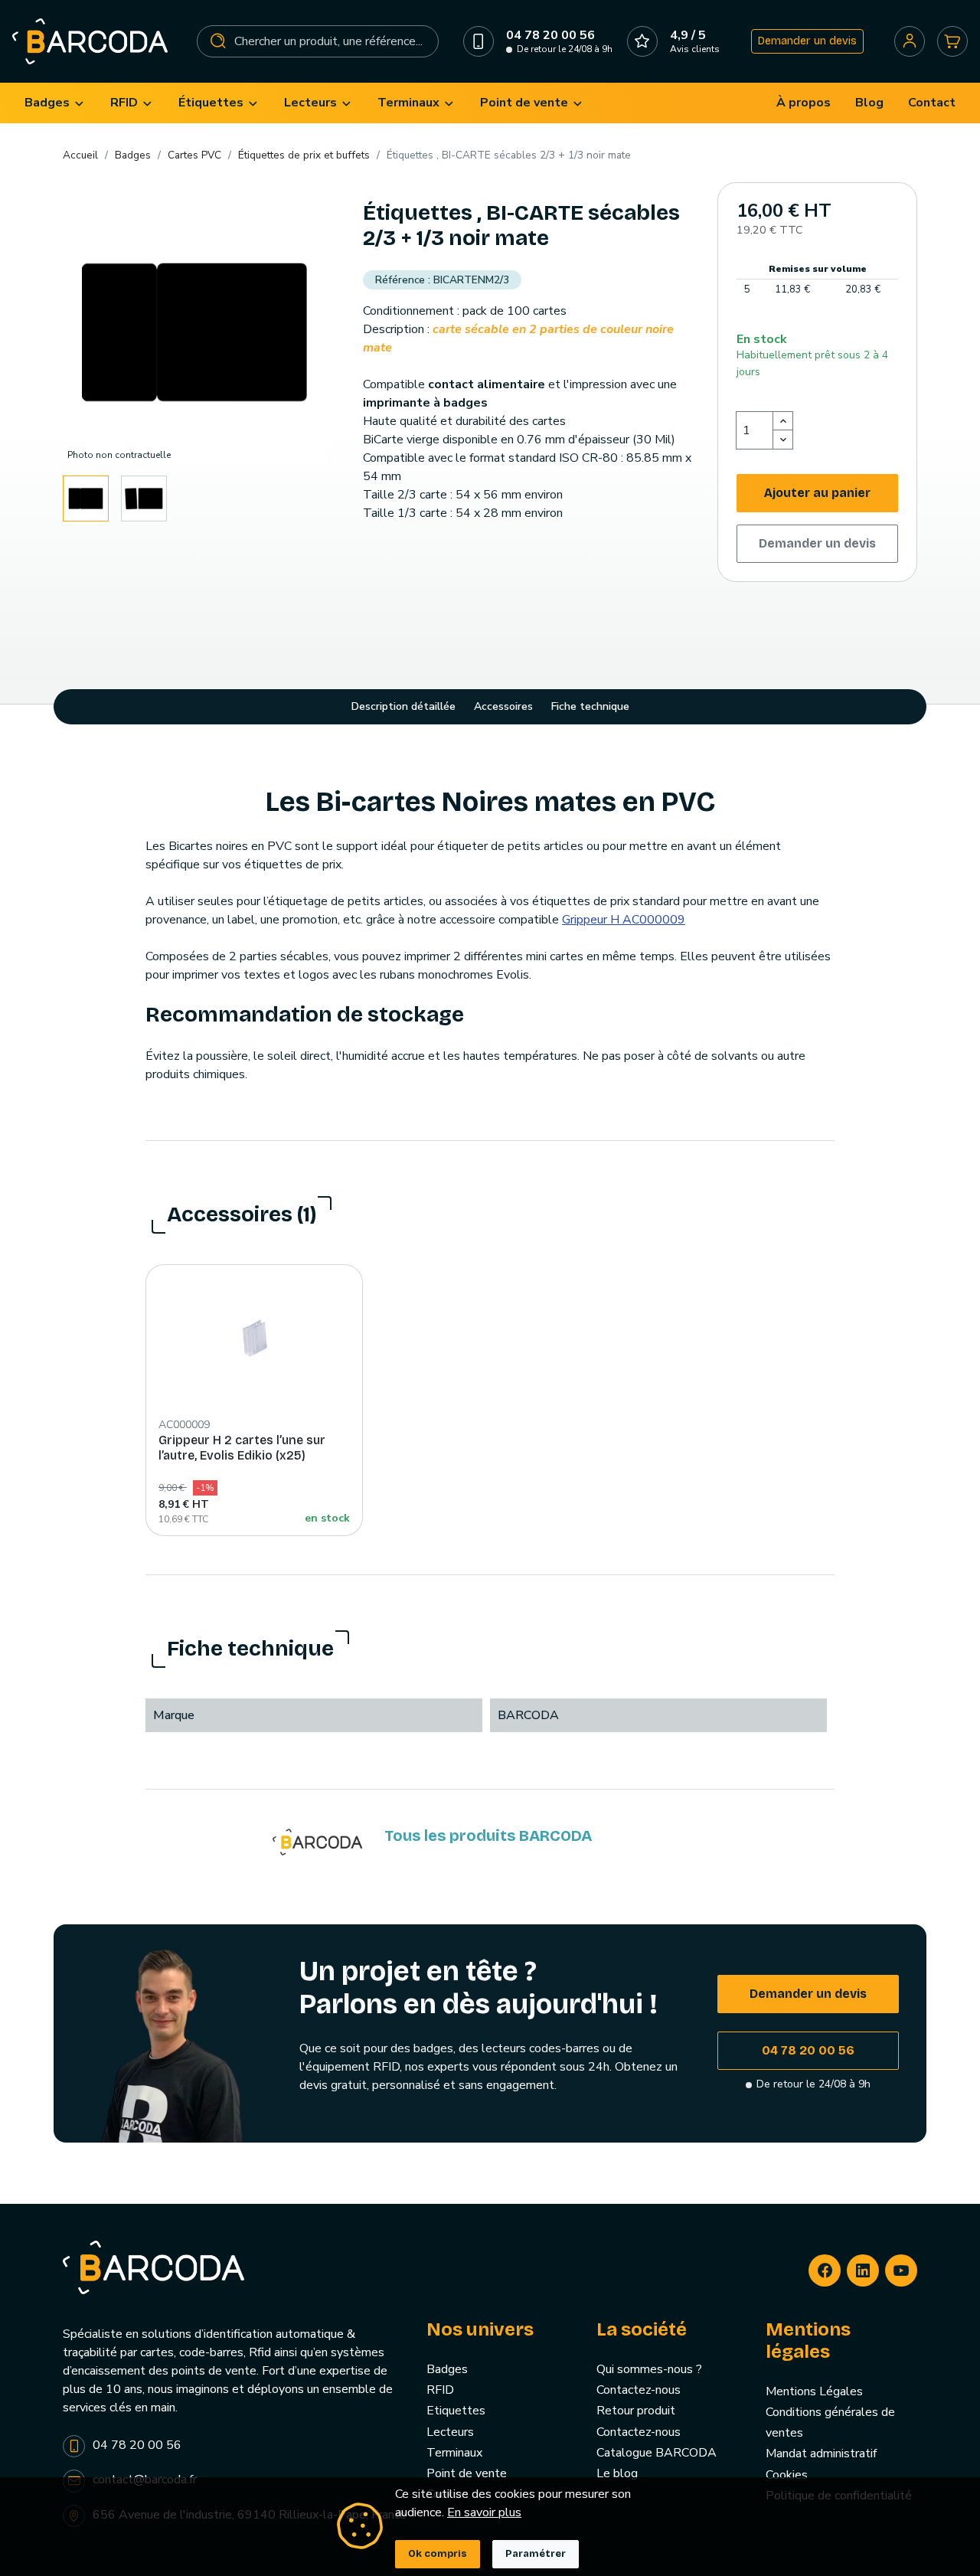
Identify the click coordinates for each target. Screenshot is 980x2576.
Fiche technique (590, 706)
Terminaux (454, 2453)
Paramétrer (536, 2554)
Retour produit (636, 2411)
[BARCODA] (318, 1842)
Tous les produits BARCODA (488, 1836)
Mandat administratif (821, 2453)
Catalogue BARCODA (657, 2453)
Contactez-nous (639, 2390)
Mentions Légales (814, 2391)
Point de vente (467, 2473)
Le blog (617, 2473)
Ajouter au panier (817, 493)
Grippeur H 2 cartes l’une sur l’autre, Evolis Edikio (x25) (242, 1447)
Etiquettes (456, 2411)
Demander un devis (807, 41)
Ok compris (438, 2554)
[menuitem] (55, 103)
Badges (447, 2369)
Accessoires (503, 706)
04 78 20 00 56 (808, 2050)
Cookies (787, 2475)
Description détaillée (403, 706)
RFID (440, 2390)
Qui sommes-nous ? (649, 2369)
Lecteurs (450, 2432)
